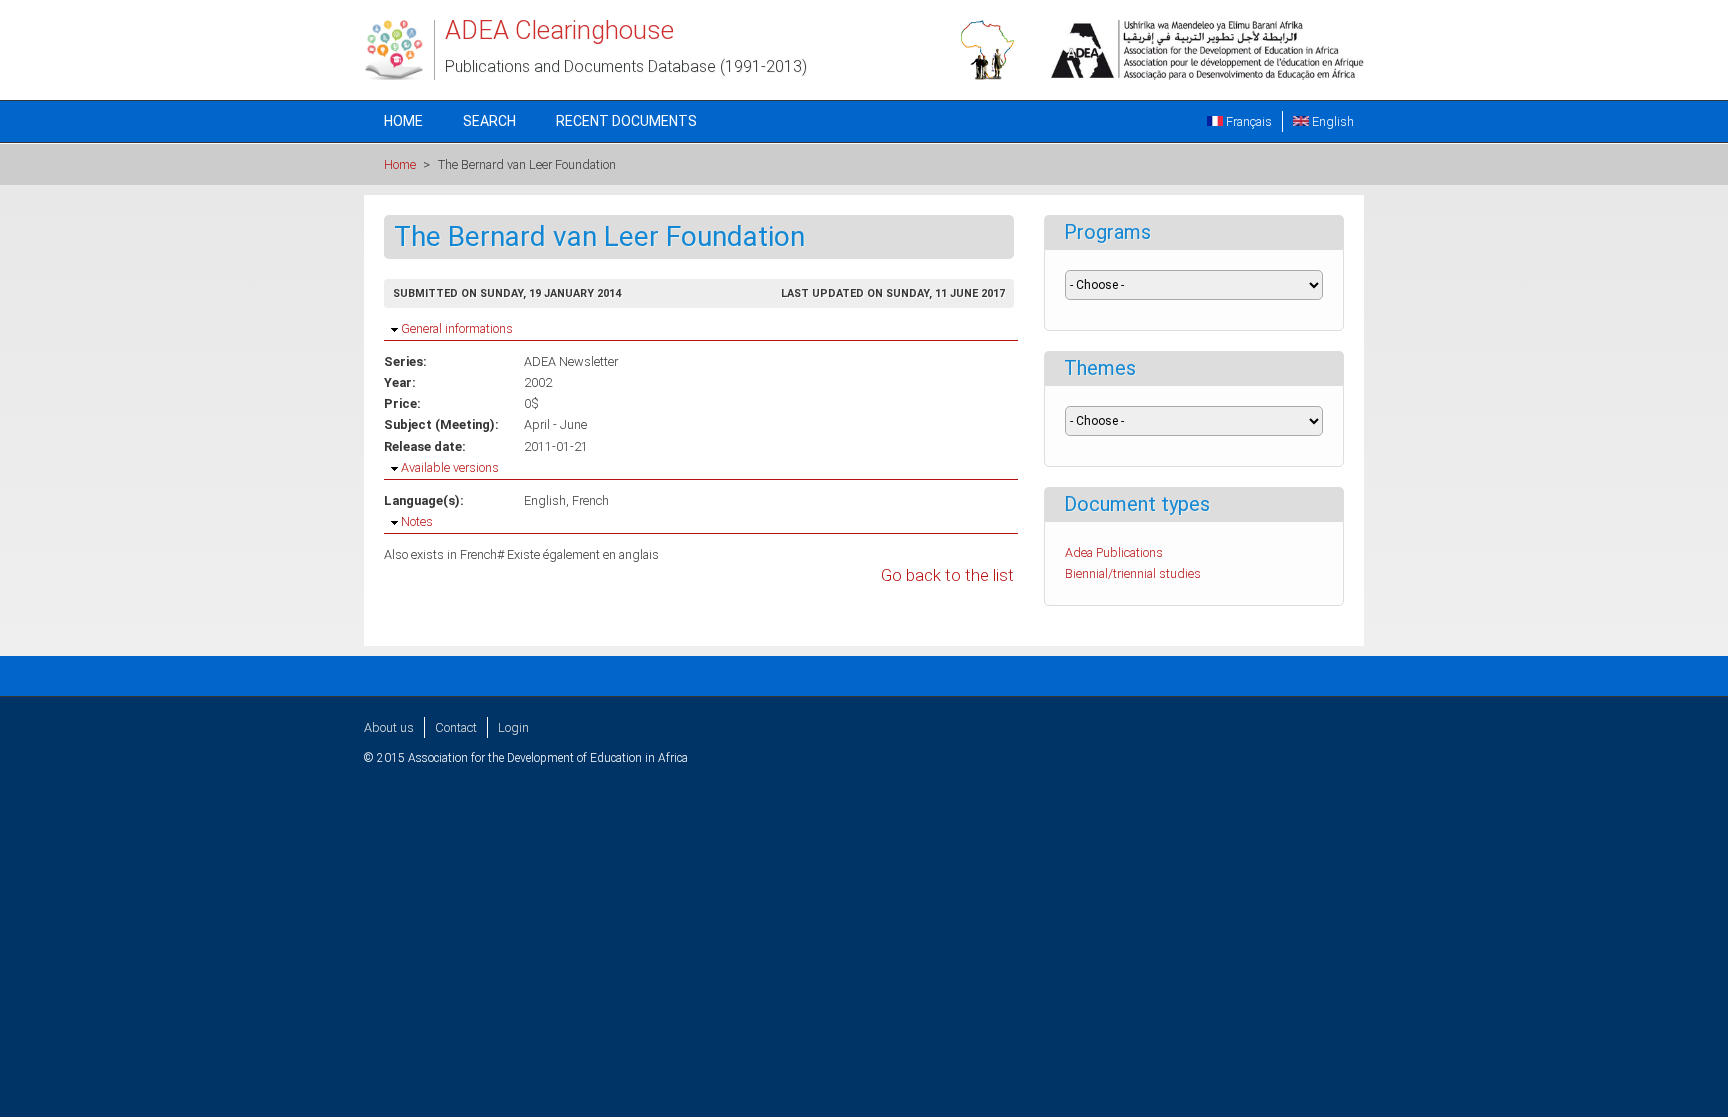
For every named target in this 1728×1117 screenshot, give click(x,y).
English (1331, 121)
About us (389, 727)
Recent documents (626, 121)
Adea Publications (1114, 552)
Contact (456, 727)
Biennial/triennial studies (1133, 573)
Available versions (450, 467)
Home (403, 121)
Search (489, 121)
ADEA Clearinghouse (559, 30)
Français (1247, 121)
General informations (457, 328)
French (590, 500)
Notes (417, 521)
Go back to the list (947, 575)
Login (513, 727)
